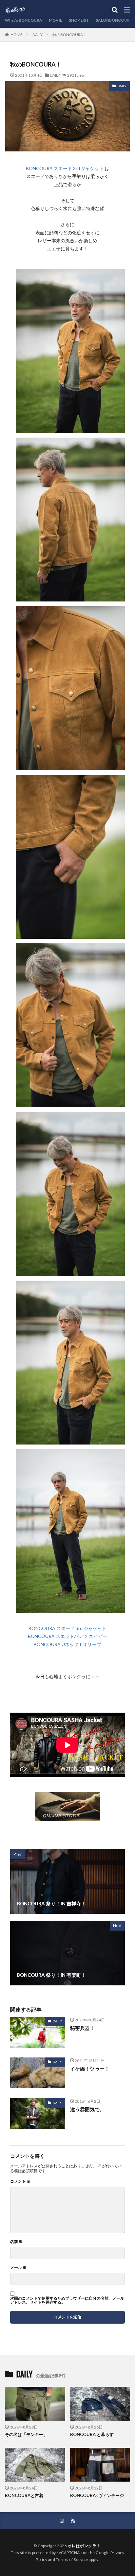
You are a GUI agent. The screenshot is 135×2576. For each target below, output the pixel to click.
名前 (16, 2242)
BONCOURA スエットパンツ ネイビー (67, 1636)
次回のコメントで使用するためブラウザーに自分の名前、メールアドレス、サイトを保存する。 (67, 2300)
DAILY (38, 35)
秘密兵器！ (82, 2028)
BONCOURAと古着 (24, 2495)
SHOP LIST (79, 20)
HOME (17, 34)
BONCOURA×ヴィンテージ (97, 2495)
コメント (20, 2181)
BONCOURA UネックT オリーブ (67, 1644)
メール (18, 2268)
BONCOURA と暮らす (92, 2434)
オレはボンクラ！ (84, 2546)
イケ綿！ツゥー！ (90, 2069)
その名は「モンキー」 (26, 2434)
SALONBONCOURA (114, 20)
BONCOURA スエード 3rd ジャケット (65, 168)
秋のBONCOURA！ (70, 35)
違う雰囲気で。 (87, 2109)
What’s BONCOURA (24, 20)
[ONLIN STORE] (67, 1817)
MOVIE (56, 20)
